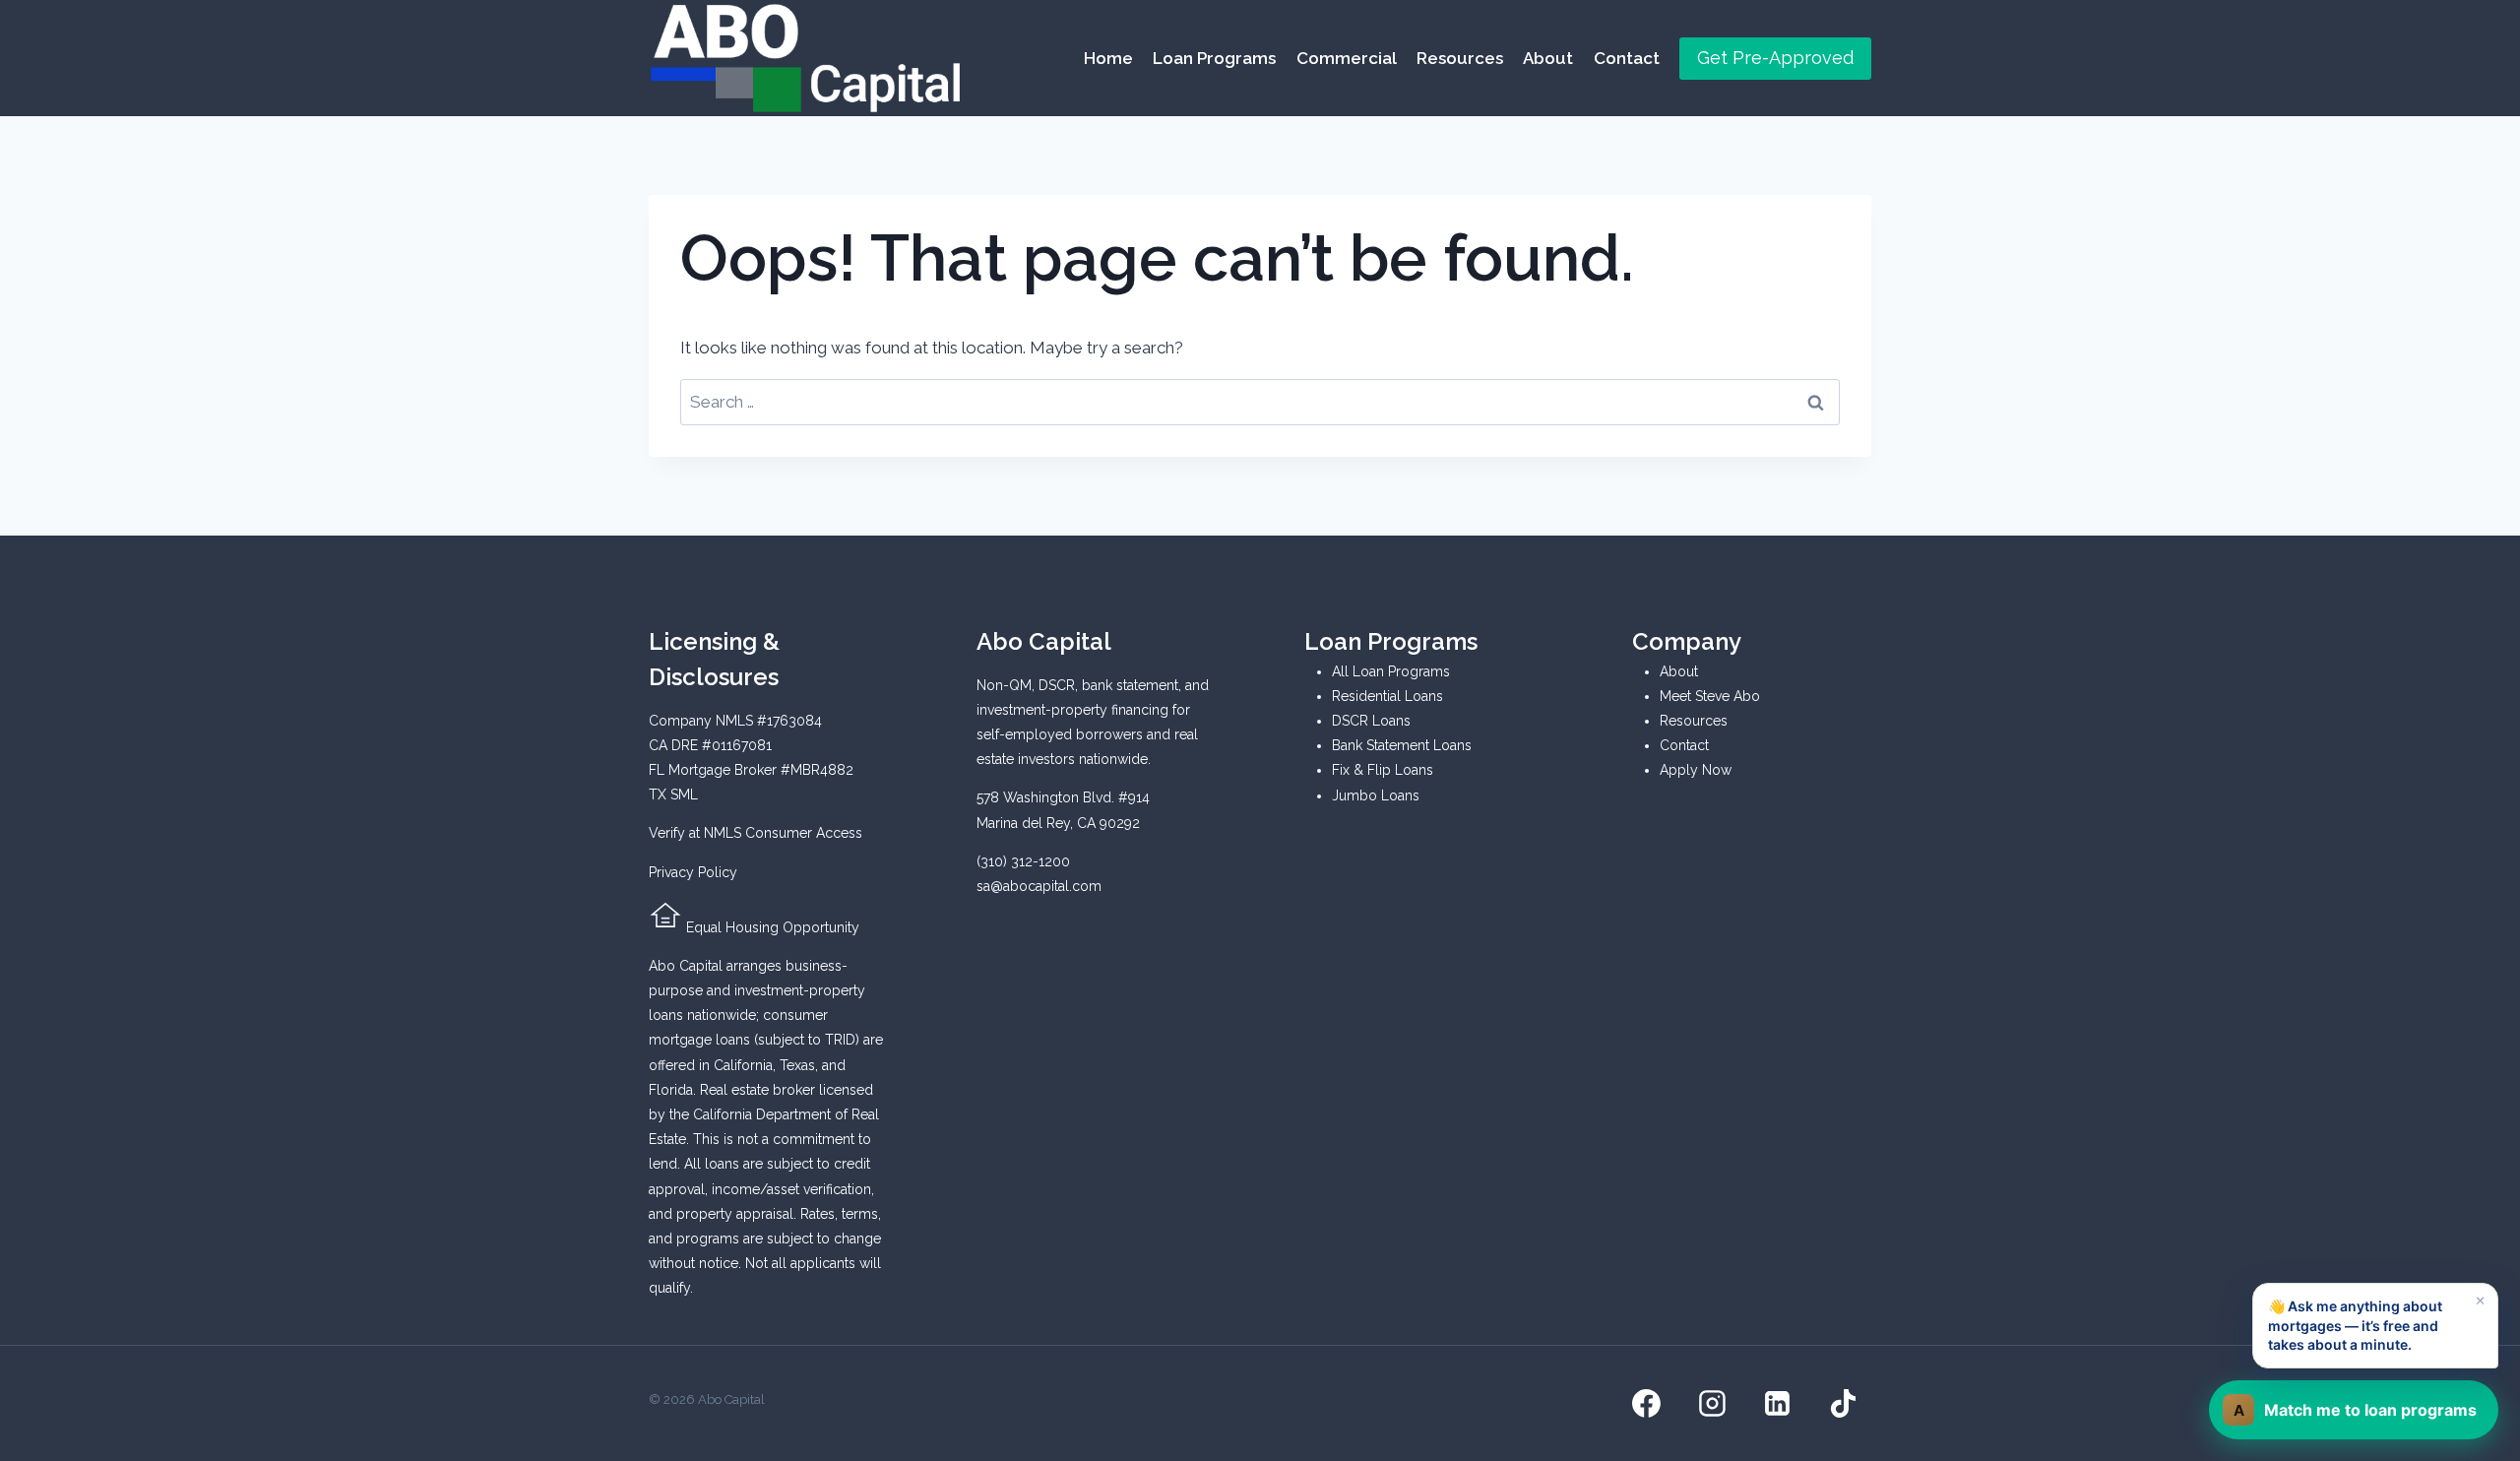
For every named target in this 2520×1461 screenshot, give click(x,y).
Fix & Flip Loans (1383, 770)
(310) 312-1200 (1023, 861)
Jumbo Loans (1376, 795)
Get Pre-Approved (1775, 58)
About (1548, 58)
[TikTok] (1843, 1404)
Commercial (1347, 58)
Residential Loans (1387, 696)
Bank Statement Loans (1402, 745)
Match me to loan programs (2356, 1410)
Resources (1460, 58)
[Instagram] (1712, 1404)
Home (1108, 58)
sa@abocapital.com (1039, 886)
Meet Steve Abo (1710, 696)
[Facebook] (1647, 1404)
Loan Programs (1214, 58)
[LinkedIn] (1778, 1404)
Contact (1627, 58)
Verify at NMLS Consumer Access (756, 833)
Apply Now (1696, 770)
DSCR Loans (1371, 721)
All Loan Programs (1391, 671)
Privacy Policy (693, 872)
